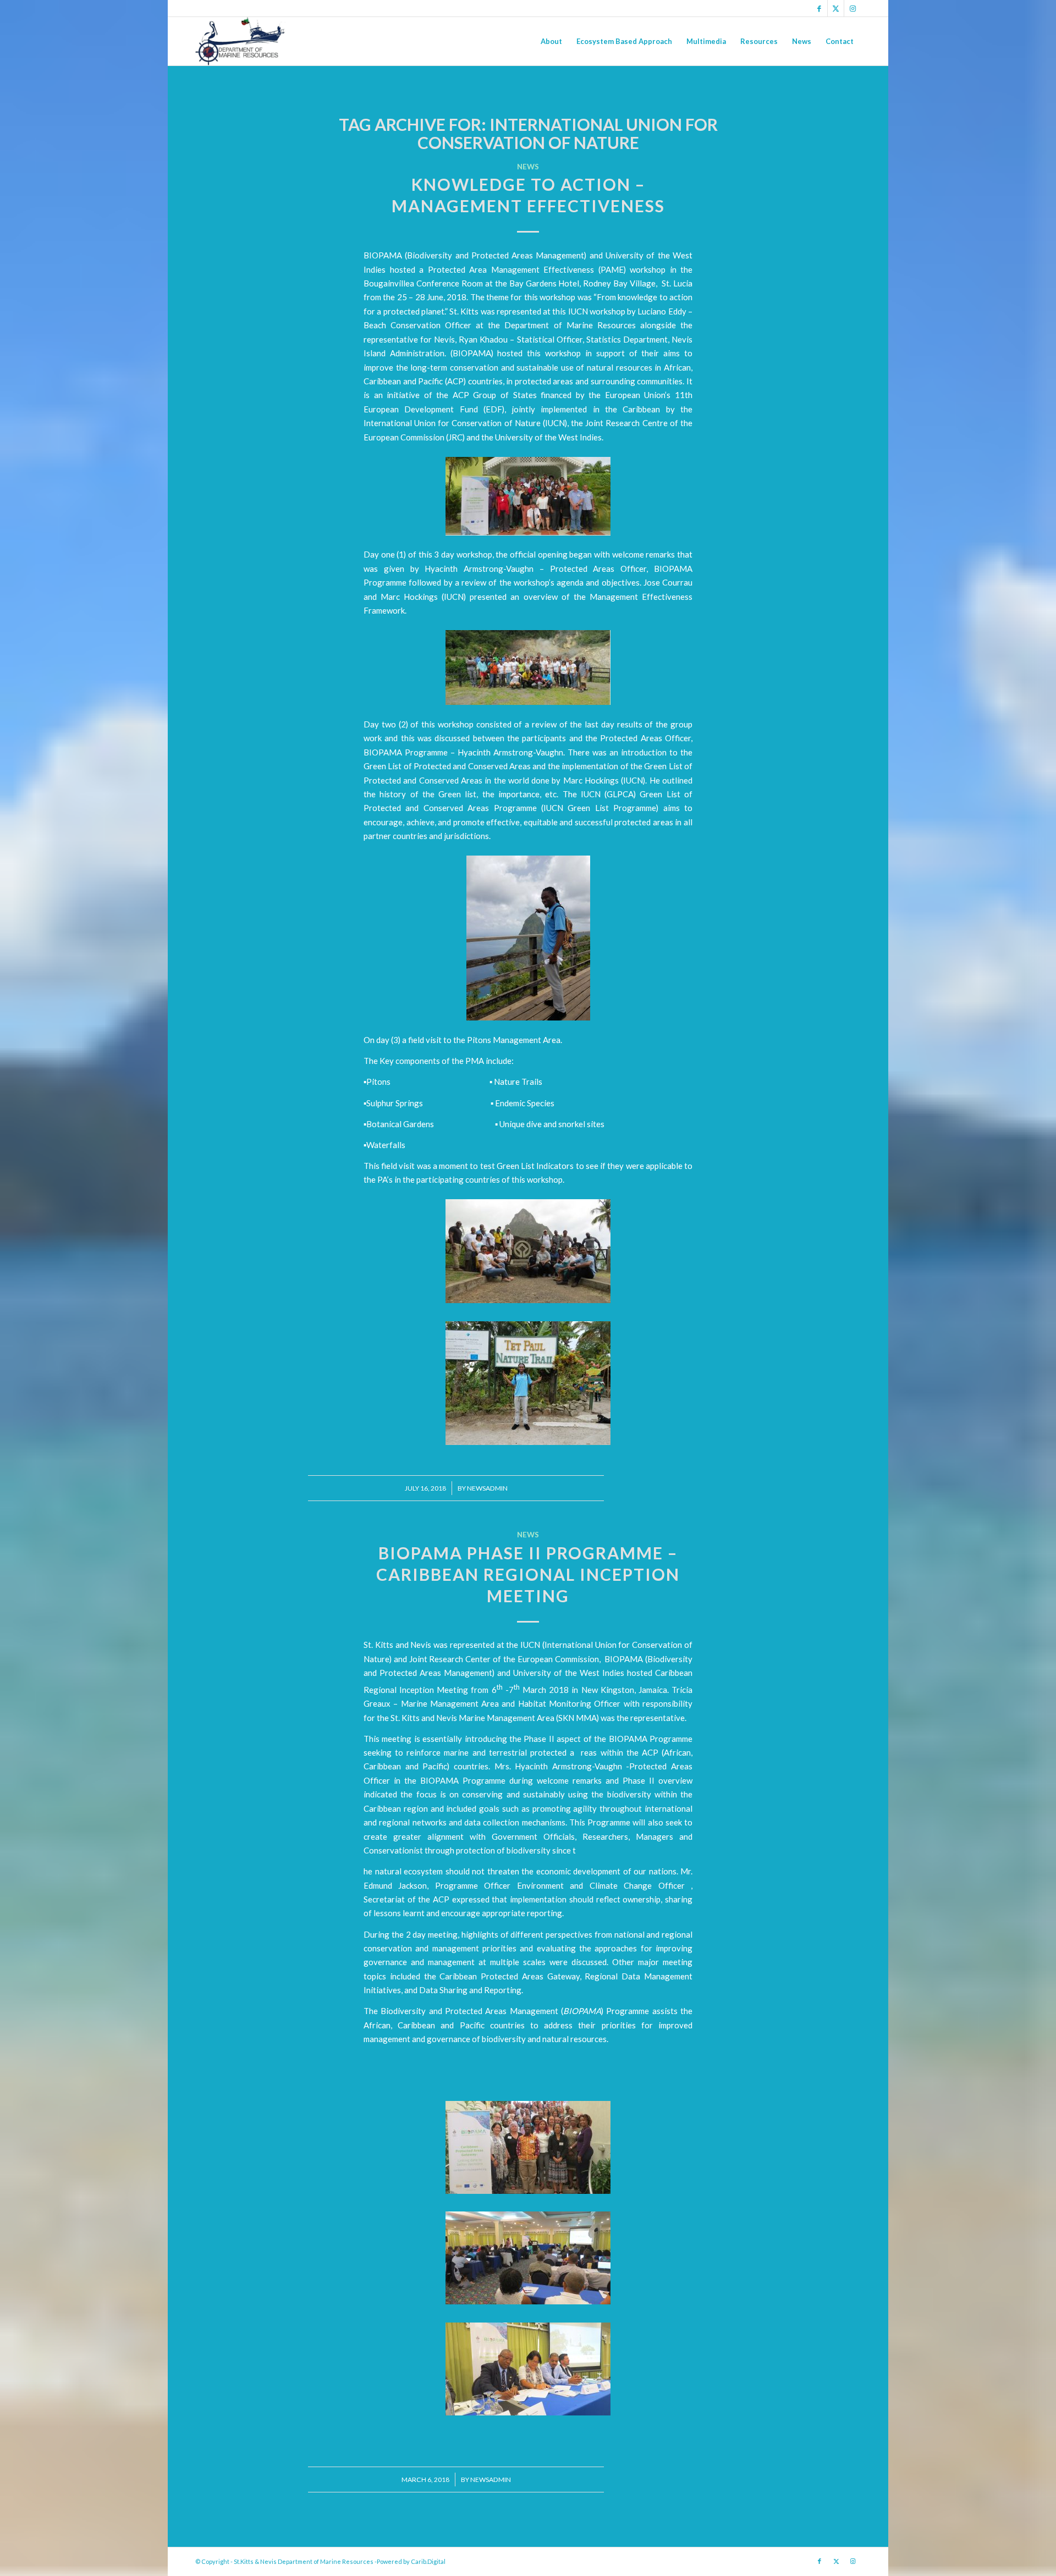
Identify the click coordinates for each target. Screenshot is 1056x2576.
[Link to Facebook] (819, 8)
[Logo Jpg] (240, 41)
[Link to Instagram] (853, 8)
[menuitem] (551, 41)
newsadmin (487, 1488)
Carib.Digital (428, 2561)
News (528, 167)
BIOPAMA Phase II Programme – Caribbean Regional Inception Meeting (528, 1574)
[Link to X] (836, 8)
